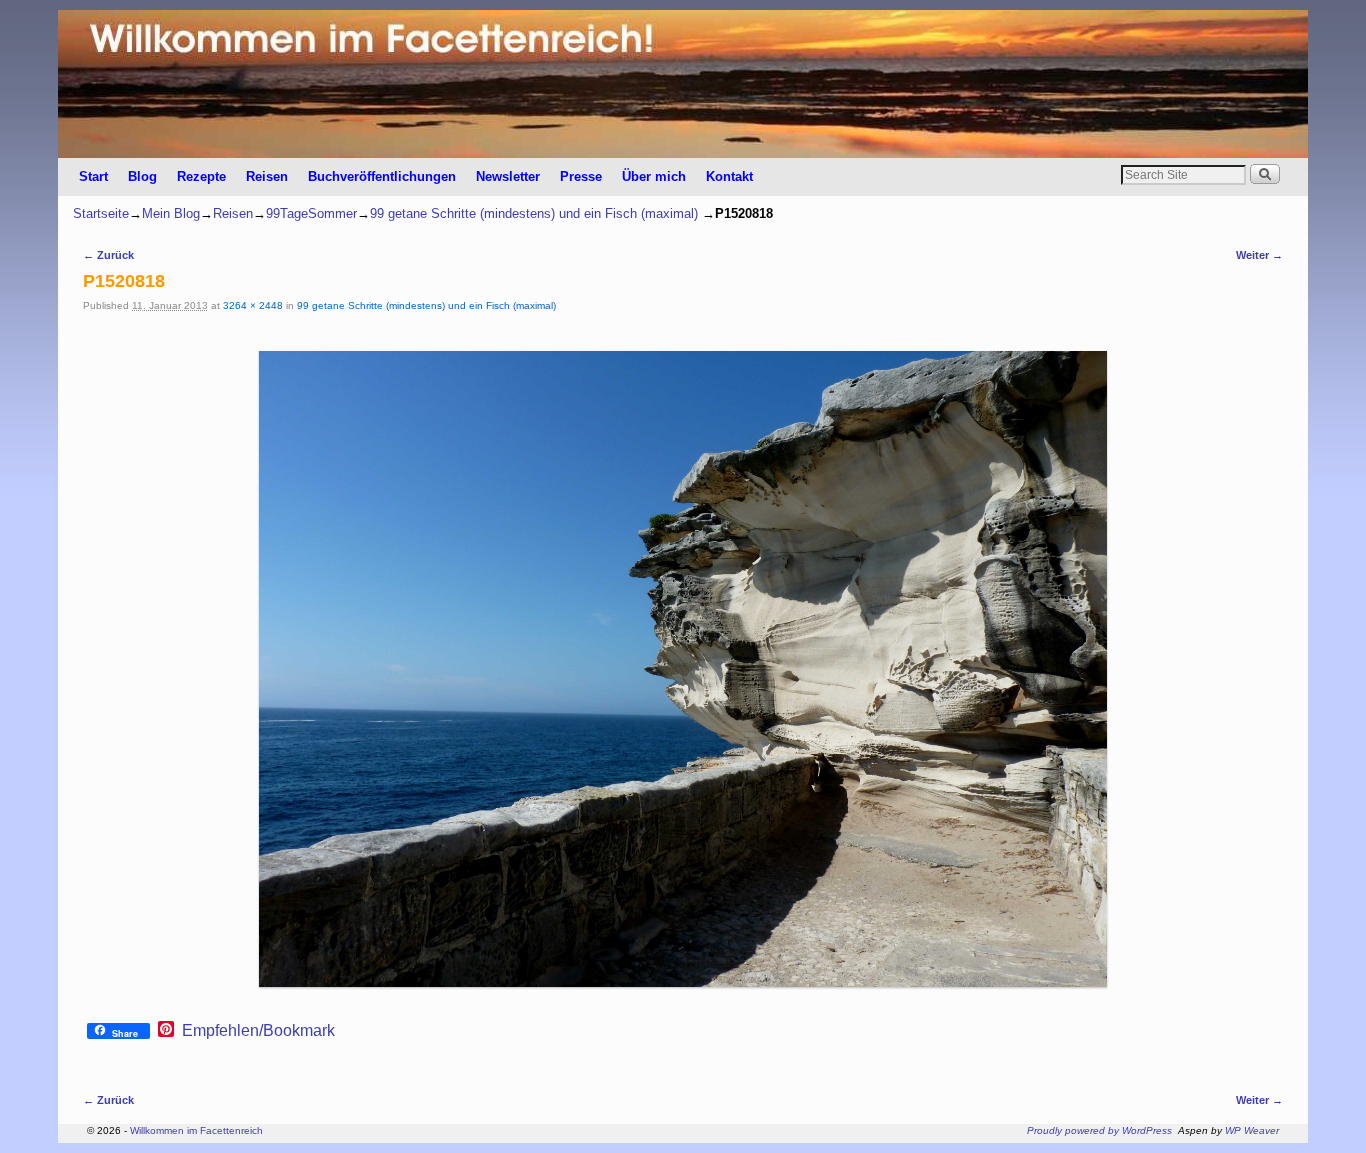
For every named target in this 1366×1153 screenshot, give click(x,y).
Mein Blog (171, 213)
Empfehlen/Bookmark (258, 1031)
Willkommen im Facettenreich (196, 1130)
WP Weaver (1252, 1130)
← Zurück (108, 255)
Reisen (267, 176)
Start (93, 176)
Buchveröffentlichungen (382, 176)
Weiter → (1259, 255)
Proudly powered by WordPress (1099, 1130)
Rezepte (201, 176)
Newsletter (508, 176)
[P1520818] (683, 669)
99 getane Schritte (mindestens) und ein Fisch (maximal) (534, 213)
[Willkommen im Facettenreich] (683, 84)
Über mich (654, 176)
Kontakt (729, 176)
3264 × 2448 (253, 305)
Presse (581, 176)
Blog (142, 176)
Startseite (101, 213)
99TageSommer (311, 213)
